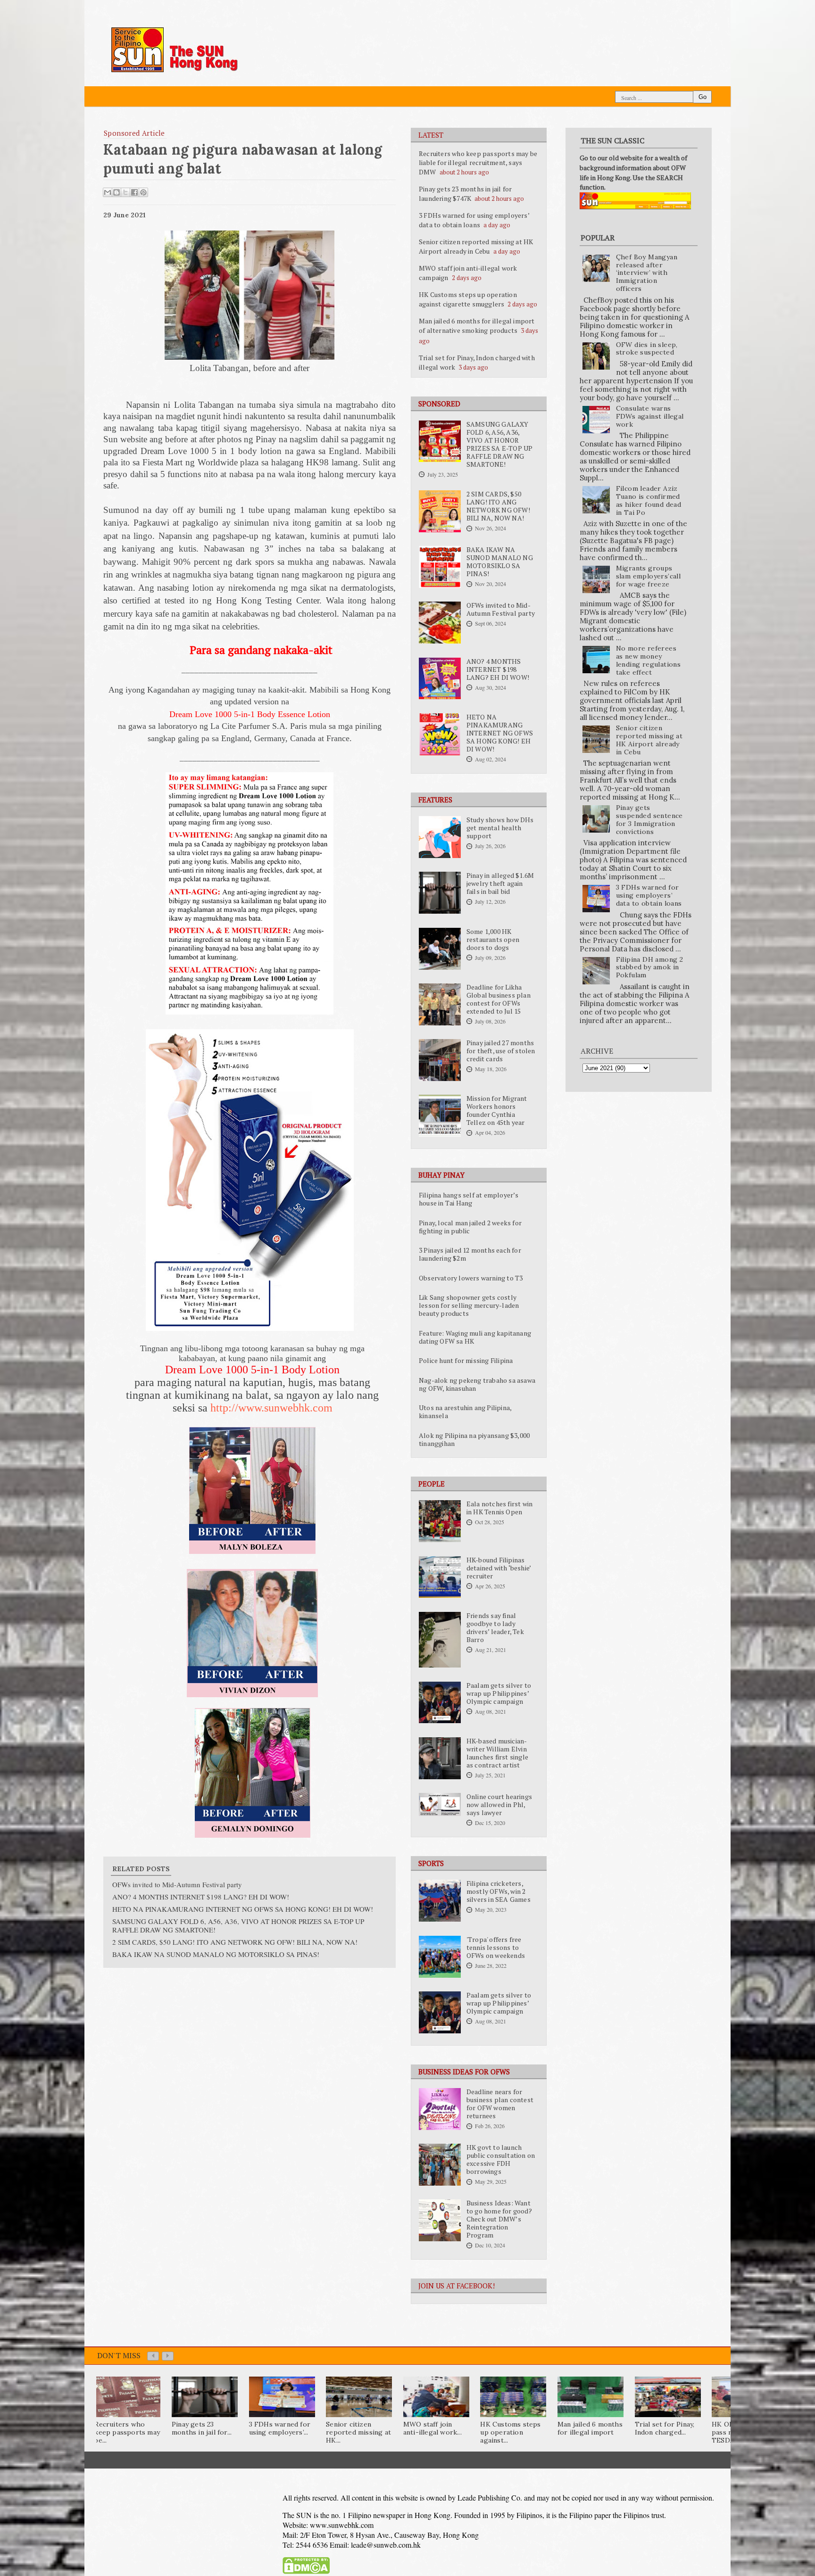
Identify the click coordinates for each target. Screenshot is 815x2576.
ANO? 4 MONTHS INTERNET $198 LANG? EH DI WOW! (498, 669)
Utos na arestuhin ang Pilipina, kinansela (465, 1412)
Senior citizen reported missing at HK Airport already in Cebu (476, 246)
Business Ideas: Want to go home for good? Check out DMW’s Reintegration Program (499, 2219)
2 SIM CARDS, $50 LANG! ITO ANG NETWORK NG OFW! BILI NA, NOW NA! (498, 506)
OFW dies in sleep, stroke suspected (647, 349)
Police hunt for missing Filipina (466, 1361)
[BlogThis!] (116, 192)
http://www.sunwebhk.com (271, 1408)
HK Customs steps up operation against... (510, 2432)
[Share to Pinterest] (143, 192)
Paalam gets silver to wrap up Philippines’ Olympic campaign (499, 1693)
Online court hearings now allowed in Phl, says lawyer (499, 1805)
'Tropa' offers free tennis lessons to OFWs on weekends (496, 1948)
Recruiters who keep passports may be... (127, 2432)
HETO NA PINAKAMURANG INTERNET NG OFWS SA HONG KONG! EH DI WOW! (500, 733)
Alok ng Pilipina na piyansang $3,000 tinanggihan (474, 1440)
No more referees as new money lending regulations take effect (649, 660)
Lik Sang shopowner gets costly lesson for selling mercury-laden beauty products (469, 1305)
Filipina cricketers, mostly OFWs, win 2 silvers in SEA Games (499, 1891)
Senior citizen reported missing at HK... (358, 2432)
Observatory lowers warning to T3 (471, 1278)
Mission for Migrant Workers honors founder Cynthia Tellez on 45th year (497, 1110)
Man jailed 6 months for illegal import (590, 2428)
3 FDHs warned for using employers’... (280, 2428)
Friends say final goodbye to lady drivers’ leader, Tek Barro (495, 1628)
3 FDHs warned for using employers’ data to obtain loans (474, 220)
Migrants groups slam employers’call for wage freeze (649, 576)
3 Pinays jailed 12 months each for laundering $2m (470, 1254)
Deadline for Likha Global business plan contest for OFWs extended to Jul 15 (499, 999)
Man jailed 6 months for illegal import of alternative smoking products (477, 326)
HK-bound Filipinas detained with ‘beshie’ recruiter (499, 1568)
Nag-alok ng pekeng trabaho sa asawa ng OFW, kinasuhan (477, 1384)
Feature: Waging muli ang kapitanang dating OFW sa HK (475, 1337)
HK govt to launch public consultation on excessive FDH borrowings (501, 2159)
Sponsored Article (134, 133)
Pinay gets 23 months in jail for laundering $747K (465, 194)
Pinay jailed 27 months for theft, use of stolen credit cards (501, 1051)
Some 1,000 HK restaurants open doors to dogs (493, 940)
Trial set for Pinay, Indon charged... (665, 2428)
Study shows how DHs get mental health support (500, 828)
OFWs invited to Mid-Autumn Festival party (501, 609)
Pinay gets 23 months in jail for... (202, 2428)
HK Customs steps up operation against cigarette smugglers (468, 299)
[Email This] (108, 192)
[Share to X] (125, 192)
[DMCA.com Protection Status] (306, 2572)
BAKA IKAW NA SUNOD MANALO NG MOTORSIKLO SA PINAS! (500, 562)
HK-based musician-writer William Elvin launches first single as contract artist (497, 1753)
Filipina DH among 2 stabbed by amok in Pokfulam (650, 967)
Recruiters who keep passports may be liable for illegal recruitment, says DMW (478, 163)
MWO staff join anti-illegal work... (432, 2428)
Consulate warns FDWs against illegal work (650, 416)
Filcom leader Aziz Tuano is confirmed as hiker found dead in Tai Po (649, 500)
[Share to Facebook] (134, 192)
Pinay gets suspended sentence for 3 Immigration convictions (649, 819)
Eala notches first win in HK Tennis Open (499, 1508)
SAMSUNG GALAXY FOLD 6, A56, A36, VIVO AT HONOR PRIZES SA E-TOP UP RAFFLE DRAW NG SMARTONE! (500, 444)
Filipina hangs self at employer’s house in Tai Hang (469, 1199)
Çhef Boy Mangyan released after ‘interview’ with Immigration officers (647, 273)
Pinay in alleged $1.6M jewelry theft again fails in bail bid (500, 883)
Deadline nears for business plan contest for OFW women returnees (500, 2104)
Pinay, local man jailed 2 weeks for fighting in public (470, 1227)
